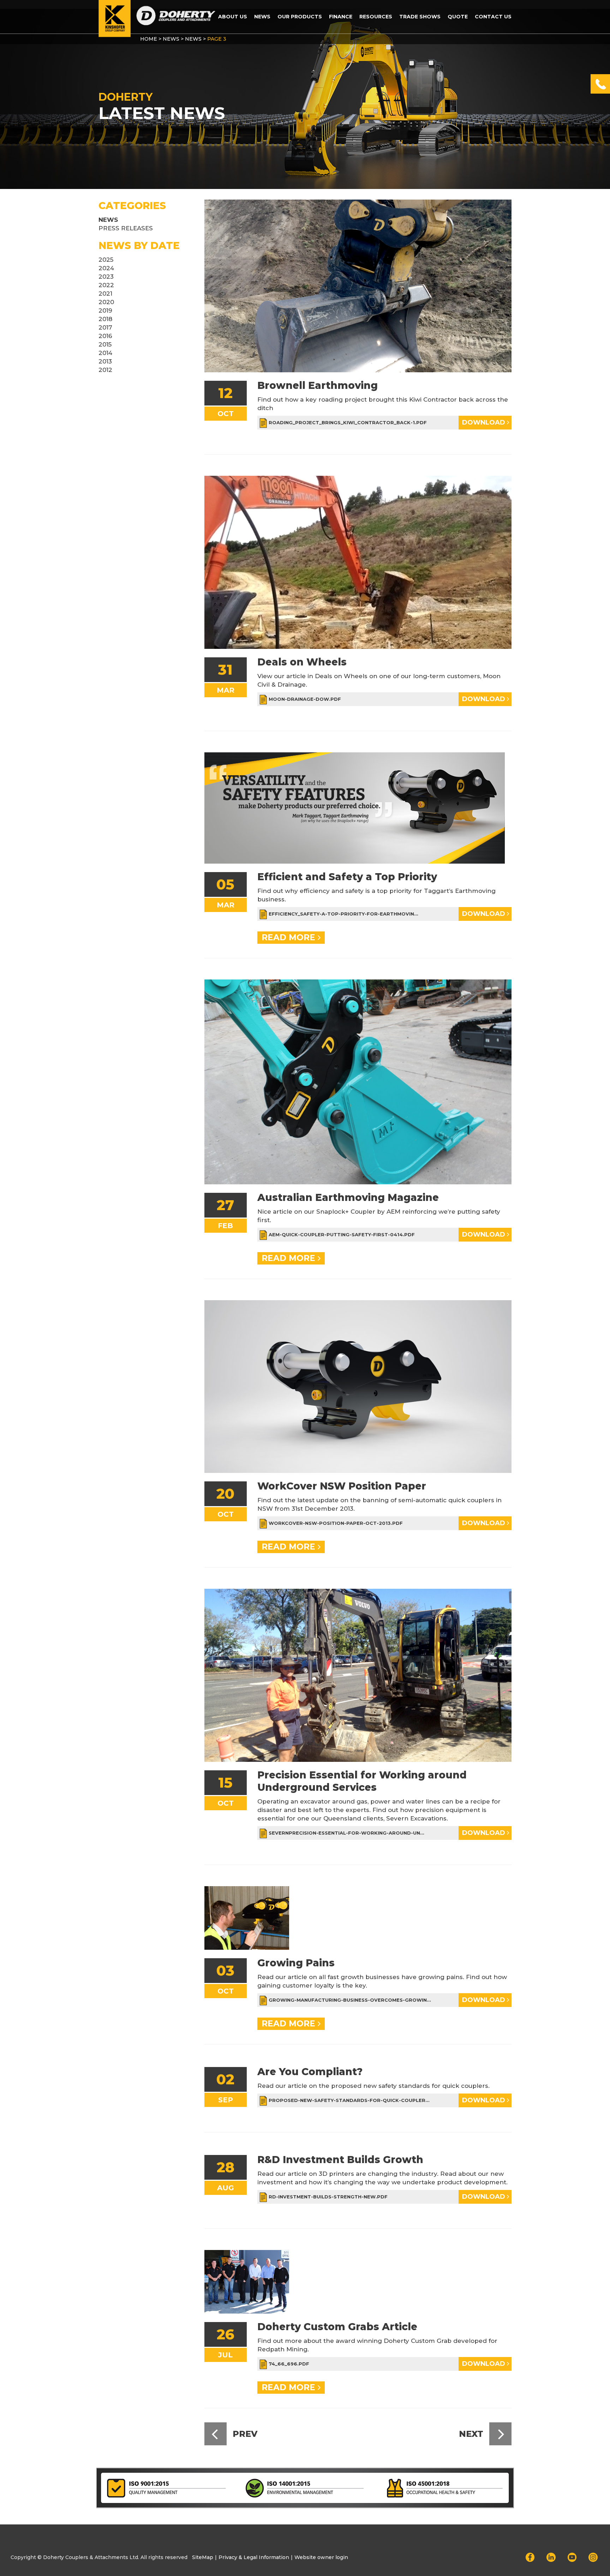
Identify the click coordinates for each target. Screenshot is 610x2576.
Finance (341, 17)
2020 (106, 302)
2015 (105, 344)
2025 (106, 260)
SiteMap (203, 2557)
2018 (105, 319)
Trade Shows (420, 17)
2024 (106, 268)
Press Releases (126, 228)
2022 (106, 285)
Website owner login (321, 2557)
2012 (105, 370)
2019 (105, 310)
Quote (458, 17)
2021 (105, 294)
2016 (105, 336)
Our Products (300, 17)
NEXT (472, 2434)
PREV (244, 2434)
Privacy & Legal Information (254, 2557)
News (262, 17)
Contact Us (493, 17)
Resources (376, 17)
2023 (106, 277)
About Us (233, 17)
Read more (290, 937)
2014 (105, 353)
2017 (105, 327)
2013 (105, 361)
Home (149, 39)
